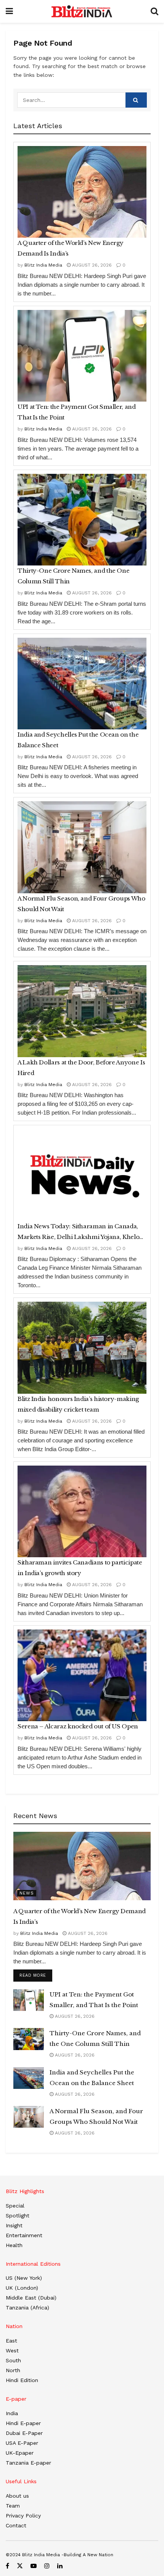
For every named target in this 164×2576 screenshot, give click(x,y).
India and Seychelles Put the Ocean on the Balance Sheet (78, 740)
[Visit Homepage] (82, 11)
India (12, 2413)
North (13, 2370)
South (13, 2360)
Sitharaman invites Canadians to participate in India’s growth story (80, 1568)
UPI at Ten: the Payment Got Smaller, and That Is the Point (77, 412)
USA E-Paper (22, 2443)
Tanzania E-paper (28, 2463)
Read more (36, 1975)
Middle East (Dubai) (31, 2298)
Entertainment (24, 2235)
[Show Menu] (9, 11)
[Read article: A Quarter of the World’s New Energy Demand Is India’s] (82, 192)
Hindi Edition (22, 2380)
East (11, 2341)
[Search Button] (154, 11)
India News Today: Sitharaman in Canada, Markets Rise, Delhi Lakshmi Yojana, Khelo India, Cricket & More (78, 1232)
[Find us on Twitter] (20, 2566)
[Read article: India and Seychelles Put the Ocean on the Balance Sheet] (82, 684)
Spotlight (18, 2215)
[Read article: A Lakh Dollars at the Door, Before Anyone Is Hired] (82, 1011)
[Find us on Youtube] (34, 2566)
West (12, 2350)
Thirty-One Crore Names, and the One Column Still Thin (73, 576)
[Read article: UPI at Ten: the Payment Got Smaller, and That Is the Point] (82, 356)
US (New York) (24, 2278)
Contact (16, 2525)
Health (14, 2245)
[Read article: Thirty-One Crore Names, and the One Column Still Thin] (82, 520)
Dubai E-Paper (24, 2433)
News (27, 1893)
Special (15, 2206)
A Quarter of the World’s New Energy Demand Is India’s (70, 248)
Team (13, 2506)
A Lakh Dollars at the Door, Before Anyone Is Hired (81, 1068)
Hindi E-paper (23, 2423)
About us (17, 2496)
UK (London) (22, 2288)
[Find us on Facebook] (7, 2566)
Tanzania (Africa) (27, 2308)
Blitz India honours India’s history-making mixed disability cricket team (78, 1404)
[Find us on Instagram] (47, 2566)
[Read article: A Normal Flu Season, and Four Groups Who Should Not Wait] (82, 847)
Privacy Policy (23, 2516)
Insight (14, 2225)
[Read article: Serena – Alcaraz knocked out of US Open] (82, 1675)
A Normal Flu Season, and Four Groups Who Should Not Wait (81, 904)
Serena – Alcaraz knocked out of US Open (78, 1726)
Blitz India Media (43, 265)
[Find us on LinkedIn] (60, 2566)
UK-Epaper (20, 2453)
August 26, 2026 (91, 265)
